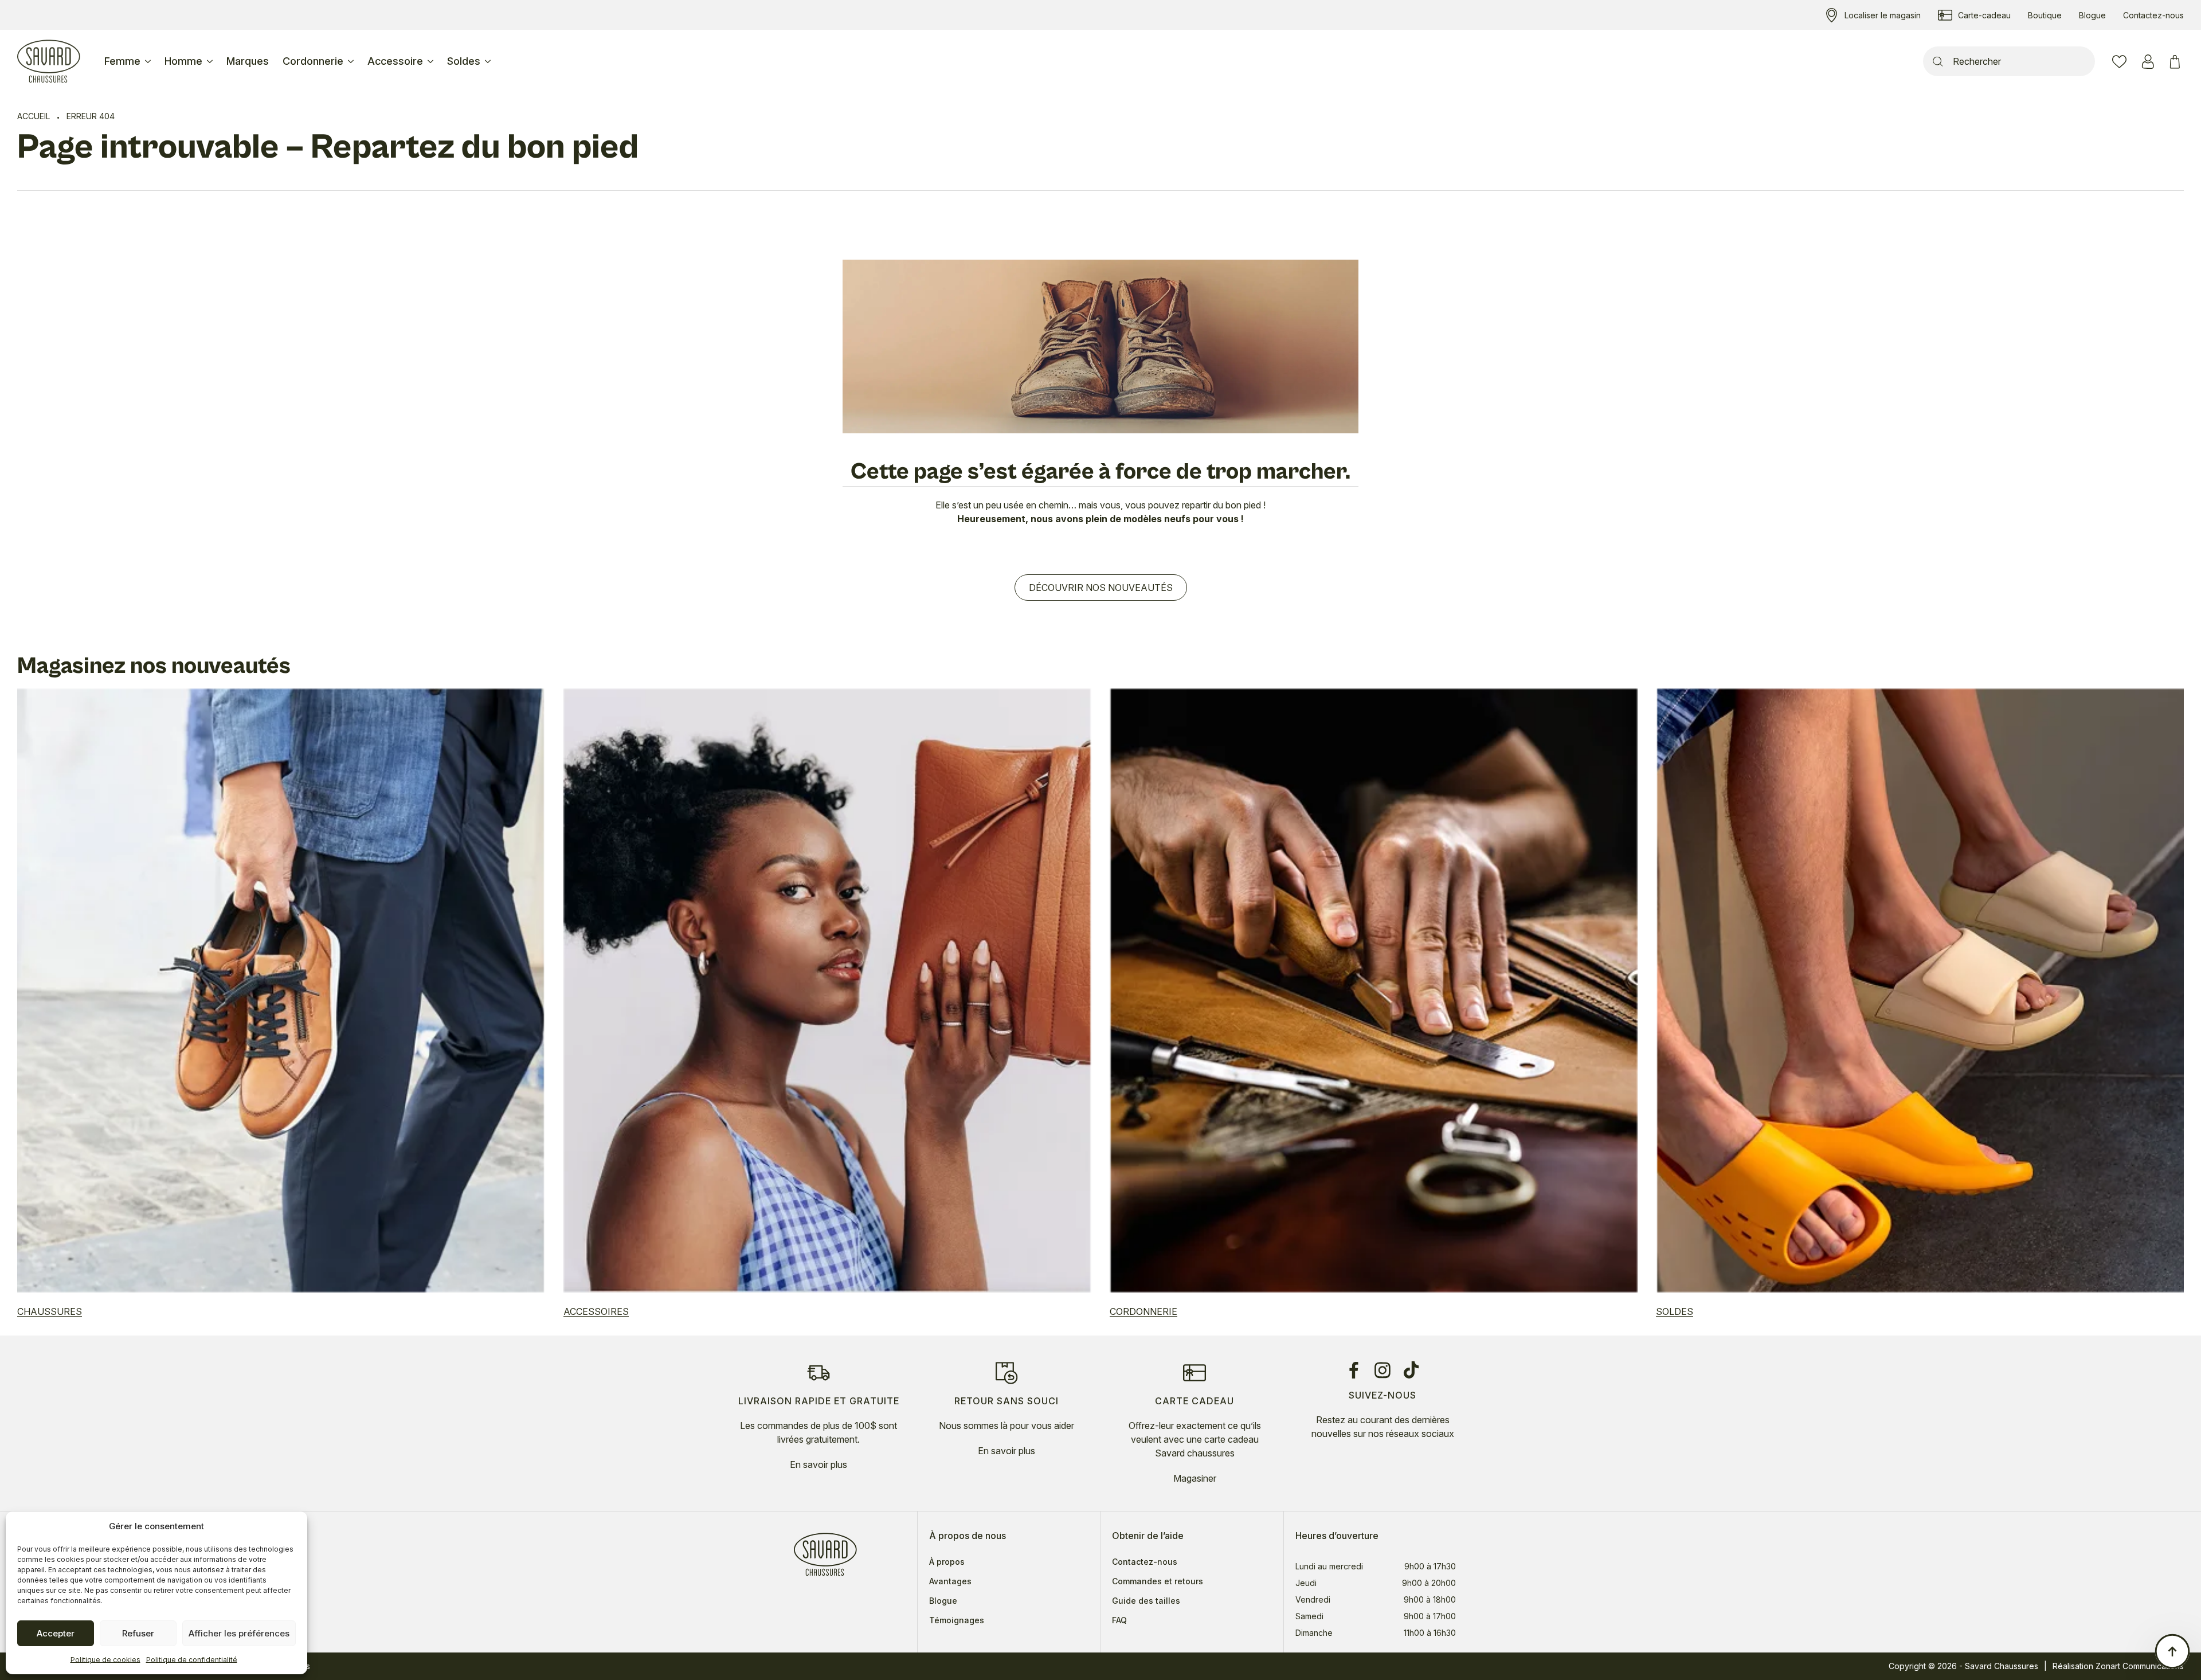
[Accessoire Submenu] (432, 61)
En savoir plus (818, 1464)
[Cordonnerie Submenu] (352, 61)
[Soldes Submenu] (489, 61)
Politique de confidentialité (192, 1660)
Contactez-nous (1145, 1562)
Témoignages (957, 1620)
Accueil (34, 116)
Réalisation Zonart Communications (2118, 1666)
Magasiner (1195, 1478)
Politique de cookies (105, 1660)
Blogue (943, 1601)
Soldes (464, 61)
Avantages (950, 1581)
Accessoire (395, 61)
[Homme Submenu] (211, 61)
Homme (183, 61)
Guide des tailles (1146, 1601)
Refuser (138, 1633)
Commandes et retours (1158, 1581)
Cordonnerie (313, 61)
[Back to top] (2172, 1651)
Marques (248, 61)
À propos (947, 1562)
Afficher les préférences (239, 1633)
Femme (122, 61)
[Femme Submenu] (149, 61)
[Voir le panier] (2177, 62)
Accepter (56, 1633)
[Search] (1938, 61)
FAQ (1119, 1620)
